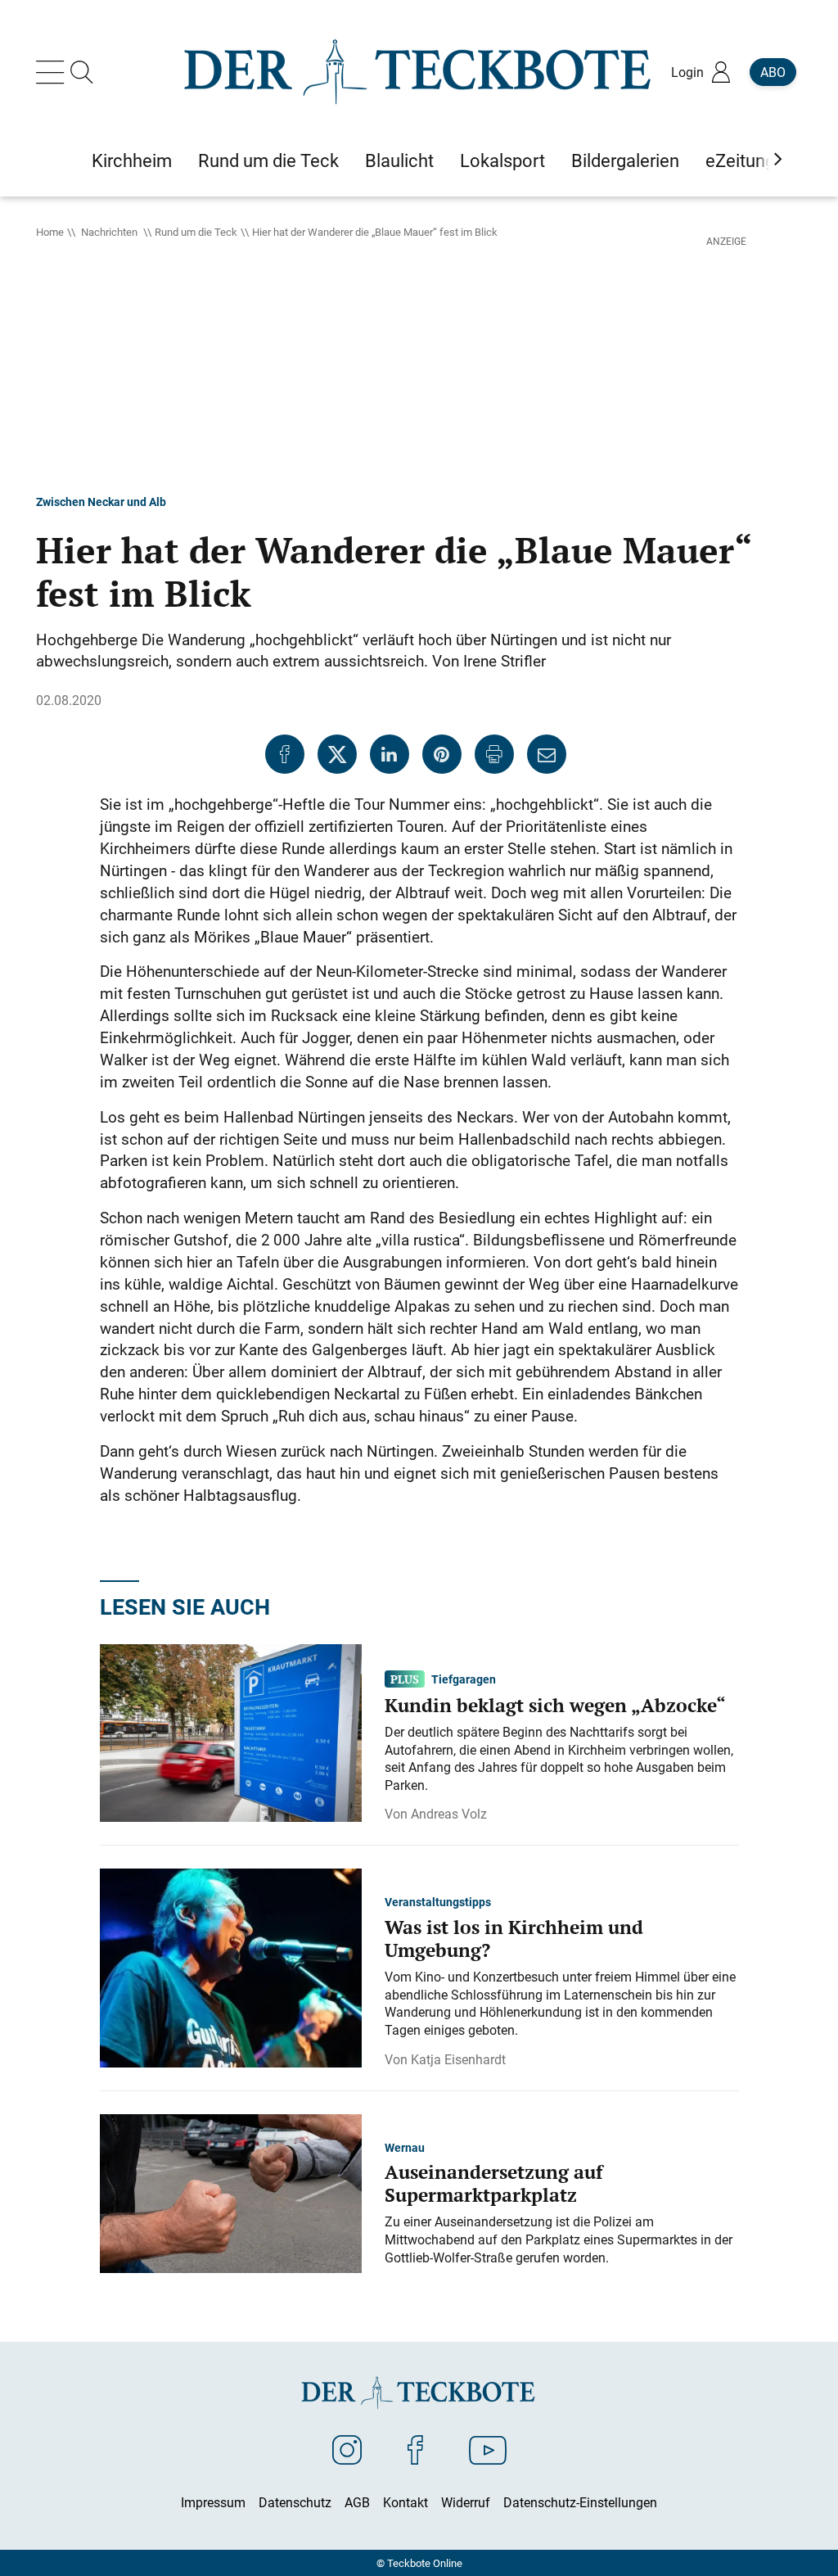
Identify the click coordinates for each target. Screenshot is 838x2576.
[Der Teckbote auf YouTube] (488, 2449)
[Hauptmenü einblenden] (53, 72)
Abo (773, 72)
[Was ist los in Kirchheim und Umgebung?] (231, 1967)
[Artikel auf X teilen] (337, 754)
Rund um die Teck (196, 232)
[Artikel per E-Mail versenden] (547, 754)
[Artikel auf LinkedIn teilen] (390, 754)
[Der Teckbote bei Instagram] (347, 2449)
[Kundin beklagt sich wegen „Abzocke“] (231, 1732)
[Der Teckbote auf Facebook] (415, 2449)
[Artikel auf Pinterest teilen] (442, 754)
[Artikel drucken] (494, 754)
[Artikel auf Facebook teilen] (285, 754)
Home (50, 232)
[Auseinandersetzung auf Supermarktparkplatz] (231, 2192)
